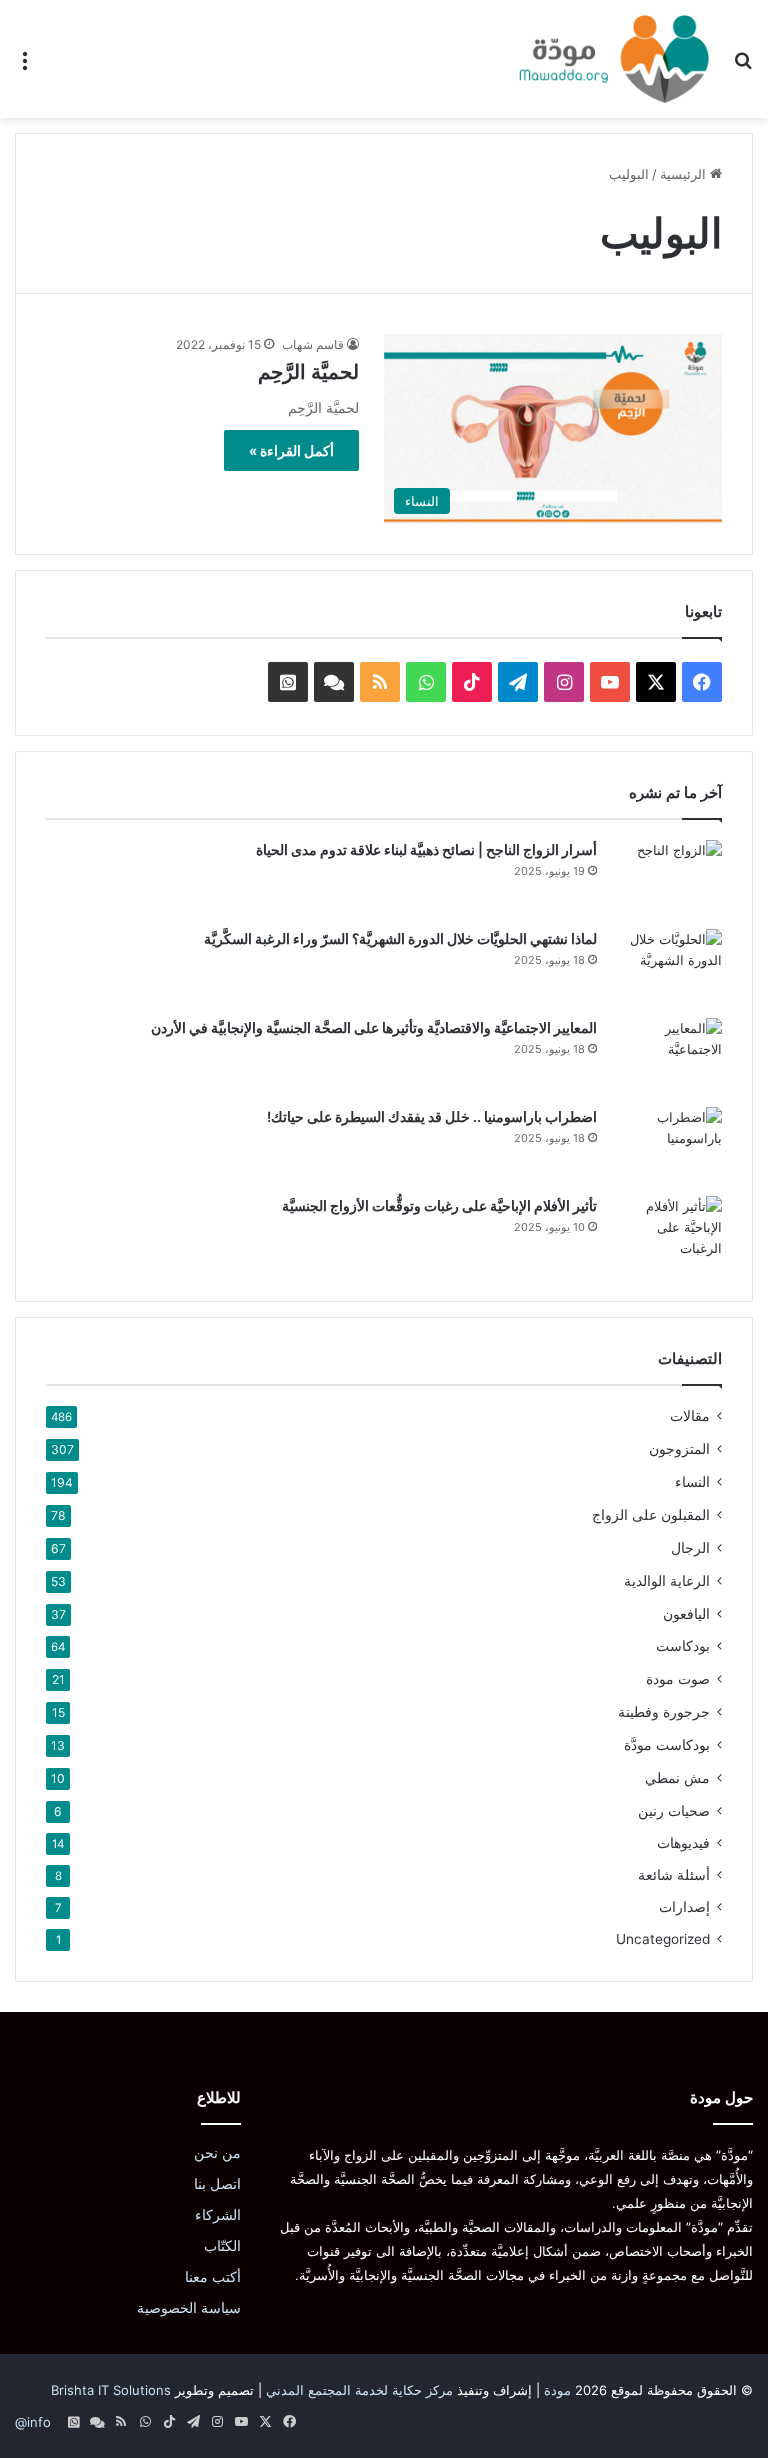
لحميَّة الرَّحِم (308, 372)
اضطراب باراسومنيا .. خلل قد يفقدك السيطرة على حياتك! (432, 1116)
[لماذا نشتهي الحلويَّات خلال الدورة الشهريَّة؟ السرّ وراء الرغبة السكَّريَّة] (667, 966)
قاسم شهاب (313, 344)
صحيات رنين (674, 1810)
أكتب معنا (213, 2277)
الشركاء (218, 2215)
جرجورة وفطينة (664, 1711)
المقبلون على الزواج (651, 1514)
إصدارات (684, 1907)
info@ (33, 2422)
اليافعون (686, 1613)
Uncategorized (663, 1939)
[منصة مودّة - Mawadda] (614, 59)
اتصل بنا (217, 2184)
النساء (692, 1481)
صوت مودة (678, 1678)
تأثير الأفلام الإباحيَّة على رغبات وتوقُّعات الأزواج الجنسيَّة (439, 1205)
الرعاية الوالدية (667, 1580)
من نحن (217, 2153)
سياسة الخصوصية (189, 2308)
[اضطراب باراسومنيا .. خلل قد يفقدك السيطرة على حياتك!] (667, 1144)
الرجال (690, 1547)
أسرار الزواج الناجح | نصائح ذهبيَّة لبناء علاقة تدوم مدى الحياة (426, 849)
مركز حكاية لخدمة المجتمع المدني (359, 2390)
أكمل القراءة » (291, 450)
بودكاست (683, 1646)
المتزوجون (679, 1448)
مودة (557, 2390)
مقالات (690, 1416)
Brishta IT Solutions (111, 2390)
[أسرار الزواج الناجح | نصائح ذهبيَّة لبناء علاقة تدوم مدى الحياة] (667, 877)
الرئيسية (685, 174)
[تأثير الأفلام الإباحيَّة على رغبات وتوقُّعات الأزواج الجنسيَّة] (667, 1233)
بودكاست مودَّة (667, 1744)
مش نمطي (677, 1777)
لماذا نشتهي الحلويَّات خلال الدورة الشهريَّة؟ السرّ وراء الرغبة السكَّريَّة (400, 938)
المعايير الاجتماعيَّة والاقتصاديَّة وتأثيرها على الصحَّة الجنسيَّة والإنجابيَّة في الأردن (374, 1027)
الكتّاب (222, 2246)
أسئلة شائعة (674, 1875)
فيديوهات (683, 1843)
